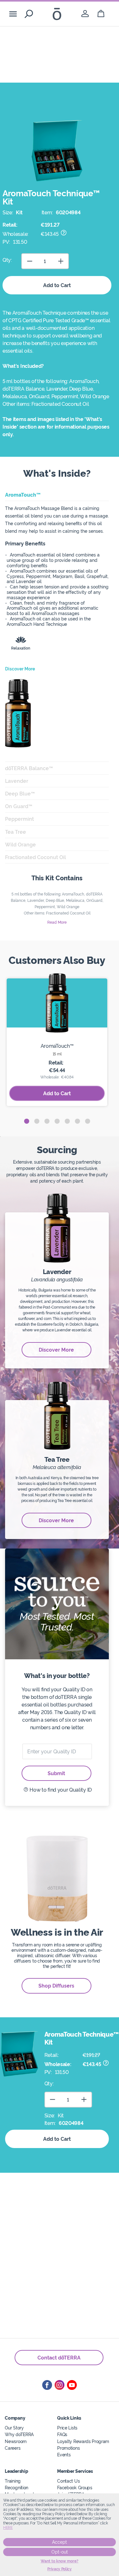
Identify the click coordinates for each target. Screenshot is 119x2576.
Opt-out (60, 2552)
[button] (27, 1121)
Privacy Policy (60, 2569)
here (8, 2528)
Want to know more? (60, 2561)
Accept (60, 2542)
